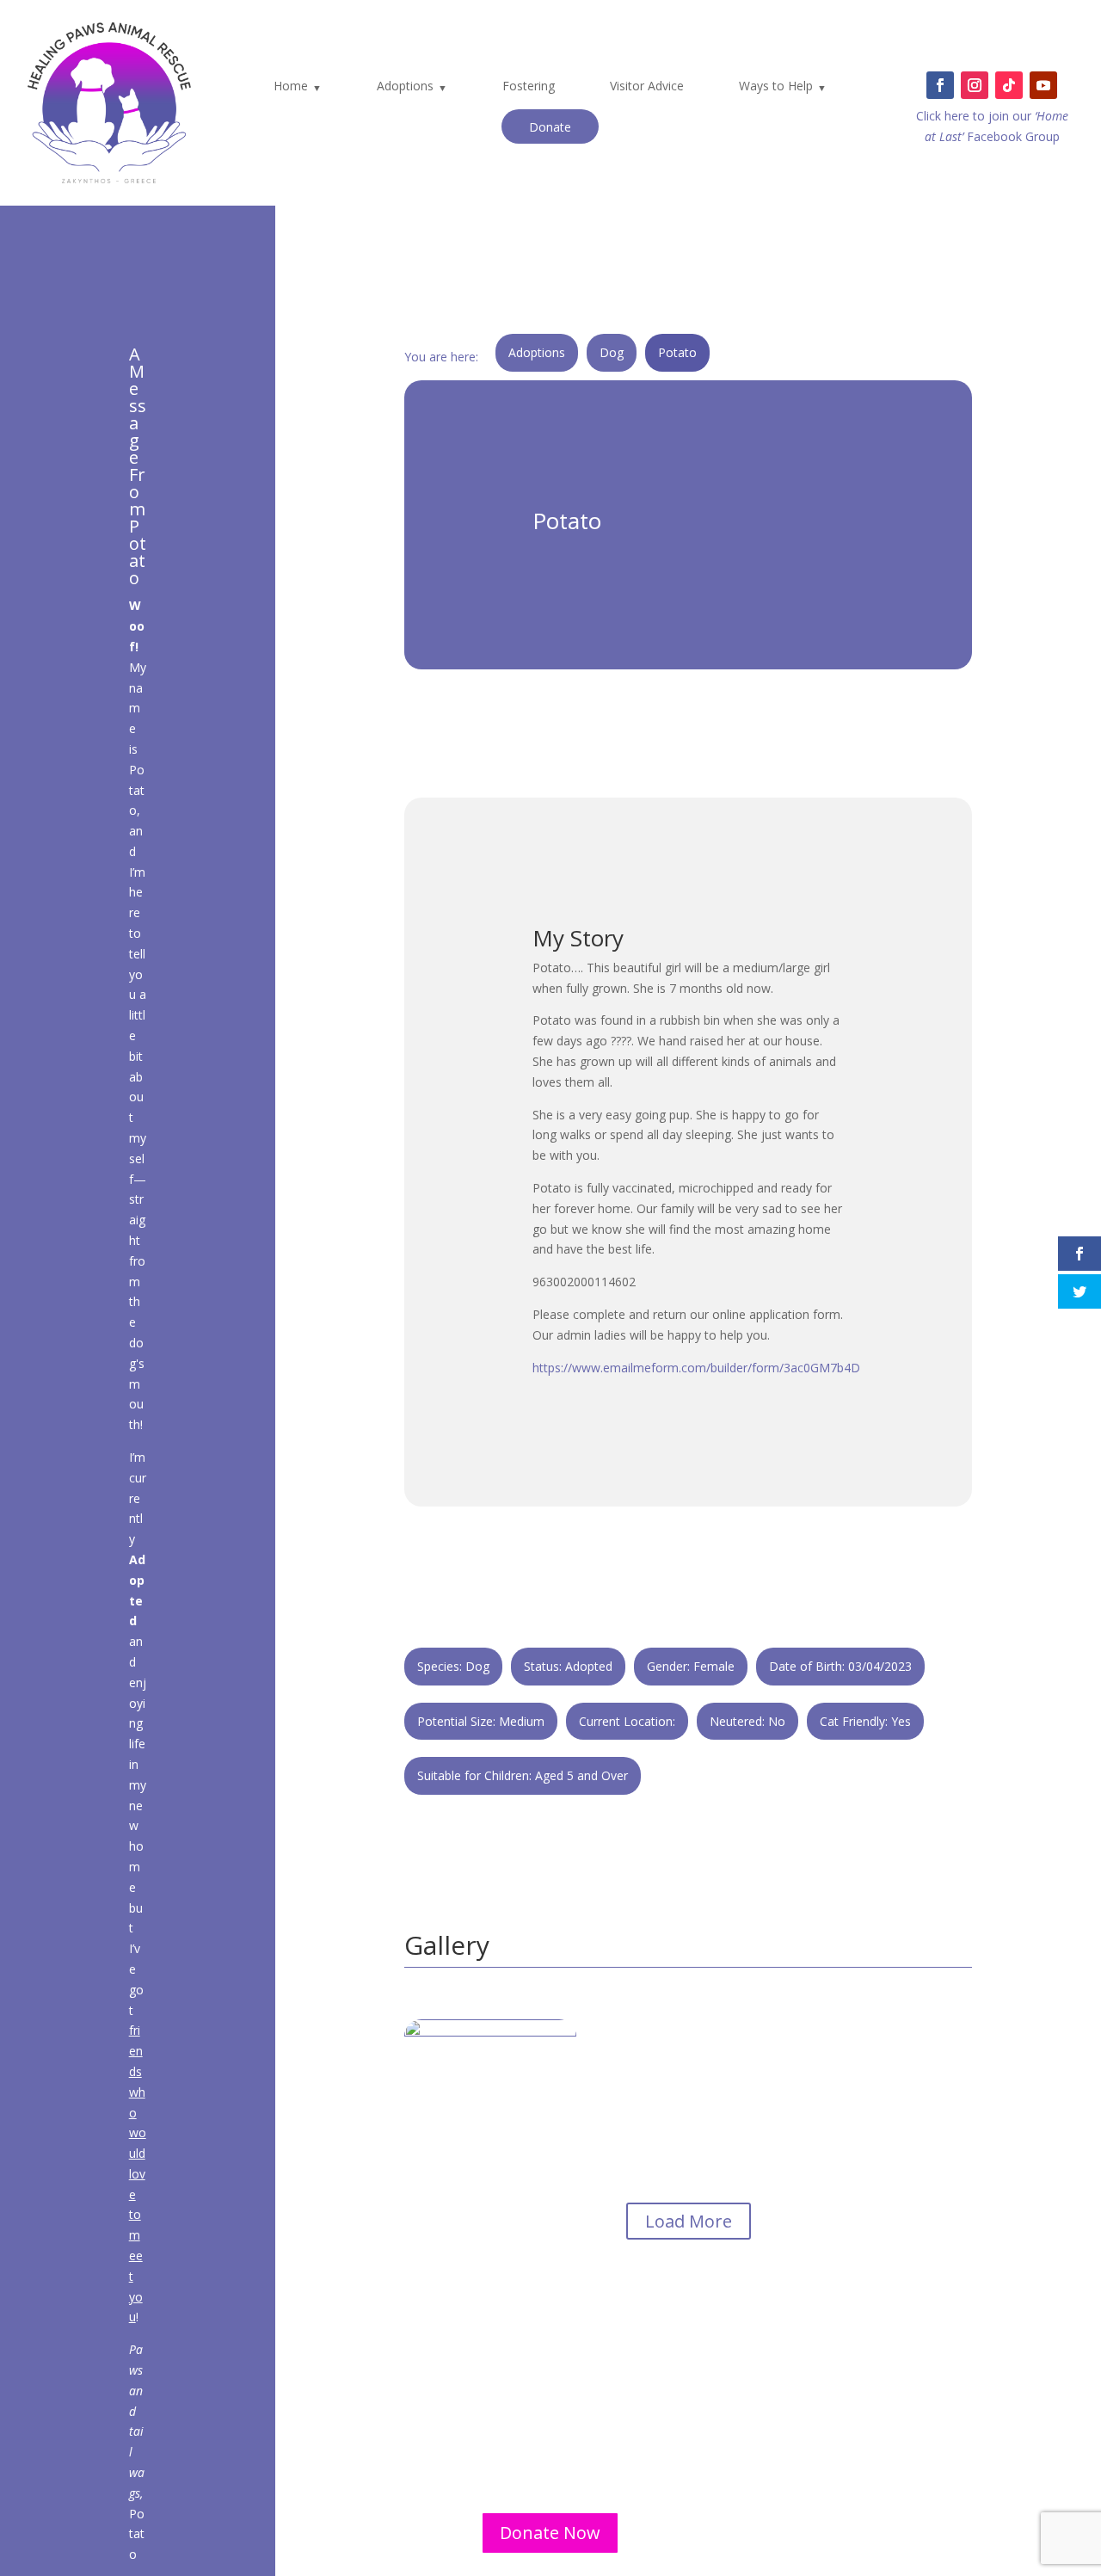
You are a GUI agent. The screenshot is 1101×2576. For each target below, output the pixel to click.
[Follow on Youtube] (1043, 85)
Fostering (529, 86)
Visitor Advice (647, 86)
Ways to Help (776, 86)
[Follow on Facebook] (940, 85)
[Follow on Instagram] (975, 85)
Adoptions (405, 86)
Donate (550, 127)
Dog (612, 352)
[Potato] (490, 2187)
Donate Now (550, 2533)
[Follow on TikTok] (1009, 85)
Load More (689, 2221)
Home (291, 86)
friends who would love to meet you (138, 2173)
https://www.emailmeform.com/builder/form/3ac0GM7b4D (696, 1368)
